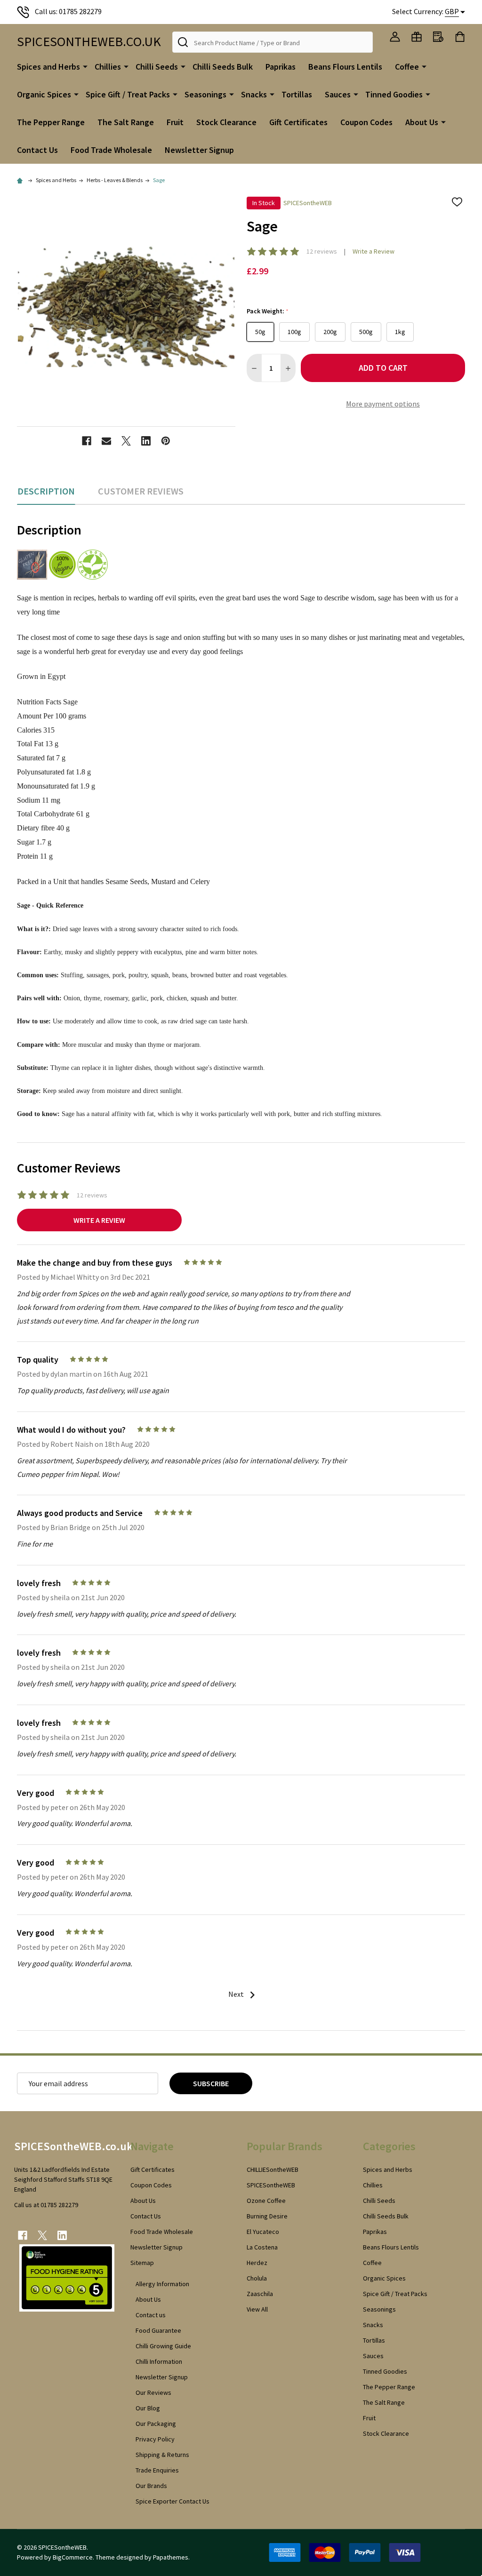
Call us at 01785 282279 (46, 2205)
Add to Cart (383, 368)
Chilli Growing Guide (163, 2346)
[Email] (106, 441)
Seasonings (205, 94)
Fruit (175, 122)
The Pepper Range (51, 122)
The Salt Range (126, 122)
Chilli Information (159, 2361)
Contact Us (37, 150)
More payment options (383, 404)
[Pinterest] (166, 441)
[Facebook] (87, 441)
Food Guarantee (158, 2330)
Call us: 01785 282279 (68, 11)
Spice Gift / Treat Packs (128, 94)
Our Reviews (153, 2393)
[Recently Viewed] (438, 37)
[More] (85, 66)
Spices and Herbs (48, 67)
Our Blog (148, 2408)
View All (257, 2309)
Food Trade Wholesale (111, 150)
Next (237, 1994)
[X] (126, 441)
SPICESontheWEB (271, 2185)
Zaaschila (260, 2294)
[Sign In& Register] (395, 37)
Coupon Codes (366, 122)
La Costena (262, 2247)
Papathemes (171, 2557)
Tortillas (297, 94)
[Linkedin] (146, 441)
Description (46, 491)
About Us (422, 122)
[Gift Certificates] (417, 37)
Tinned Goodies (394, 94)
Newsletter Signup (199, 150)
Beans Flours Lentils (345, 67)
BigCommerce (73, 2557)
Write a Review (374, 251)
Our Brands (151, 2486)
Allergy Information (162, 2284)
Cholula (257, 2278)
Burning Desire (267, 2216)
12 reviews (322, 251)
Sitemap (142, 2263)
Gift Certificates (298, 122)
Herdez (257, 2263)
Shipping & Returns (162, 2455)
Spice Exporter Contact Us (173, 2501)
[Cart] (460, 37)
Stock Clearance (226, 122)
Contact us (151, 2315)
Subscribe (211, 2083)
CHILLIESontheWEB (273, 2169)
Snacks (254, 94)
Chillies (108, 67)
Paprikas (281, 67)
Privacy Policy (155, 2439)
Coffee (407, 67)
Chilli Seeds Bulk (223, 67)
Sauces (338, 94)
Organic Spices (44, 94)
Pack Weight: (268, 311)
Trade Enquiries (157, 2470)
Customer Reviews (141, 491)
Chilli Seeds (157, 67)
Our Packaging (156, 2424)
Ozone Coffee (266, 2201)
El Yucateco (263, 2232)
